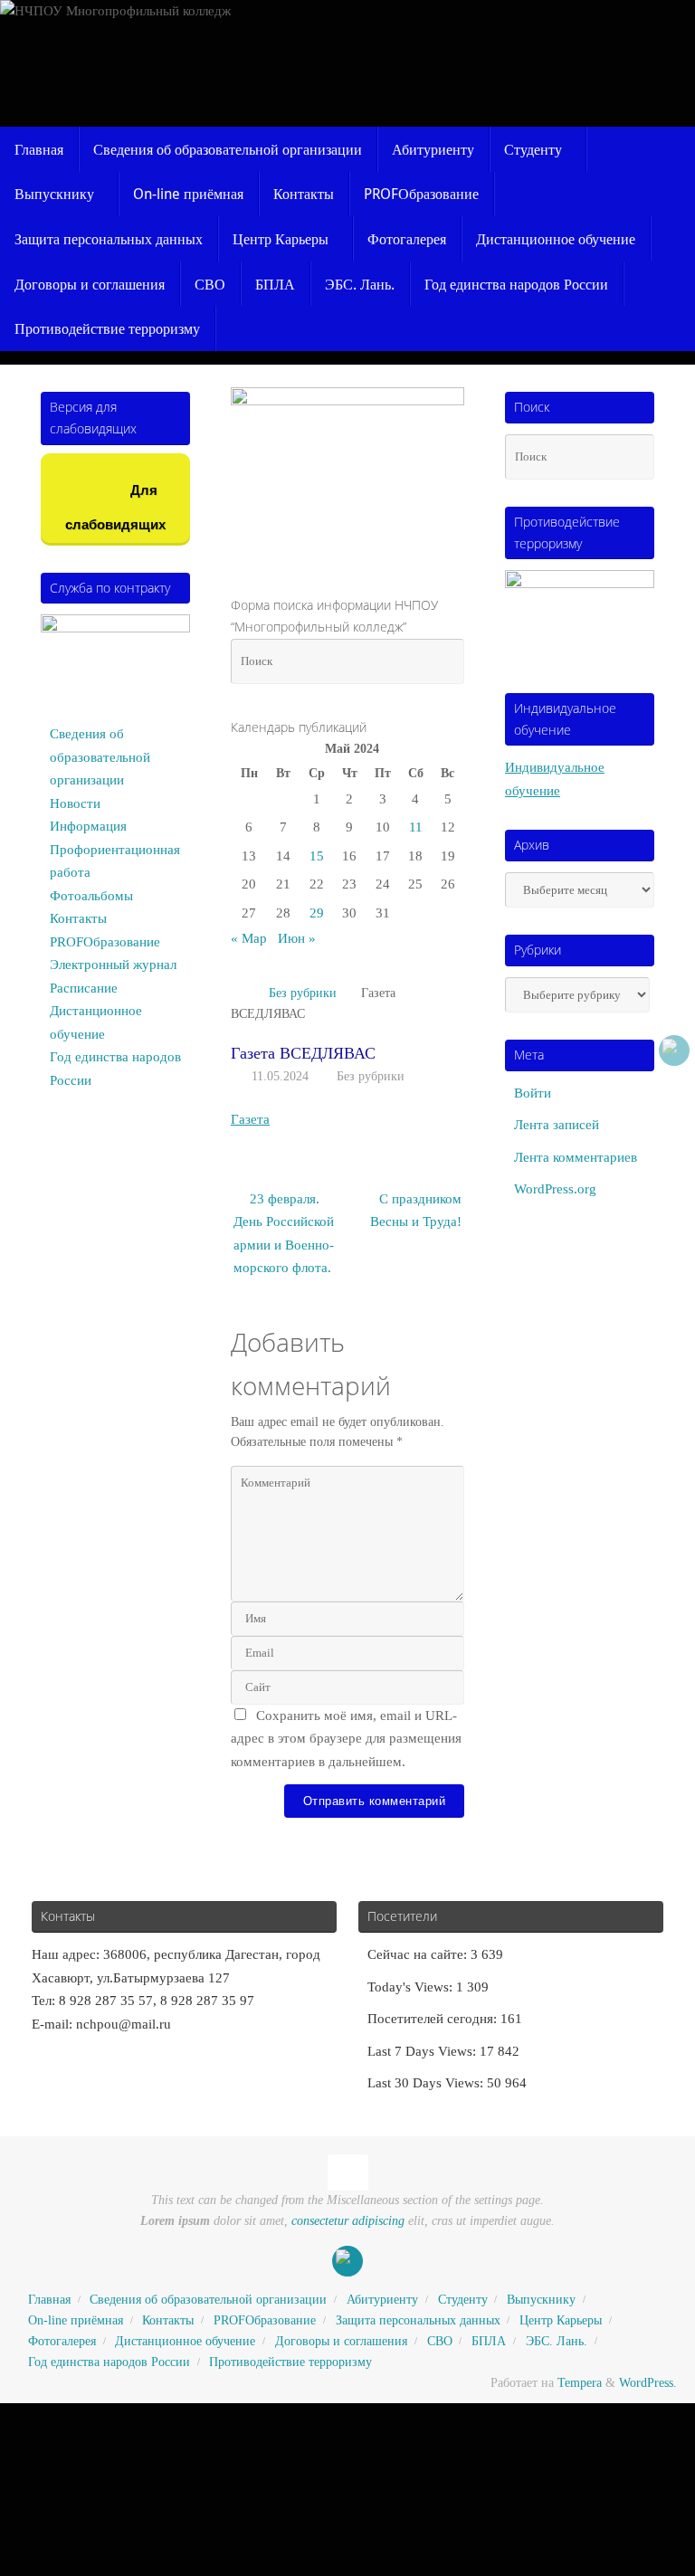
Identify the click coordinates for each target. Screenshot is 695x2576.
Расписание (84, 988)
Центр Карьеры (561, 2320)
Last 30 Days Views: (427, 2083)
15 (317, 856)
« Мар (249, 938)
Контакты (78, 918)
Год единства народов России (109, 2362)
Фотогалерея (62, 2341)
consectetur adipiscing (348, 2221)
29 (317, 913)
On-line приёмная (76, 2320)
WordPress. (648, 2383)
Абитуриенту (382, 2300)
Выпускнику (541, 2300)
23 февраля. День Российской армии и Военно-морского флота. (284, 1234)
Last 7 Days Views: (424, 2051)
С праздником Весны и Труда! (416, 1211)
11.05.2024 (280, 1076)
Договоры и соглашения (341, 2341)
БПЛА (489, 2341)
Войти (533, 1093)
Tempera (580, 2383)
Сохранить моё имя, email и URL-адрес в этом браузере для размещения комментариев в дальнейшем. (346, 1739)
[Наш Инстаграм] (674, 1050)
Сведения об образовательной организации (100, 757)
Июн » (297, 938)
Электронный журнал (113, 965)
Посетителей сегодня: (434, 2019)
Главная (49, 2300)
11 (416, 827)
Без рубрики (303, 993)
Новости (75, 803)
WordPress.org (555, 1189)
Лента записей (557, 1125)
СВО (440, 2341)
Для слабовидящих (115, 507)
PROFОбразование (105, 942)
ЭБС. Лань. (557, 2341)
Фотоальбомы (91, 896)
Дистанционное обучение (185, 2341)
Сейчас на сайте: (419, 1954)
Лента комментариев (576, 1157)
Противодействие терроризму (290, 2362)
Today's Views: (412, 1987)
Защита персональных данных (418, 2320)
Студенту (463, 2300)
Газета (250, 1119)
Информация (88, 826)
